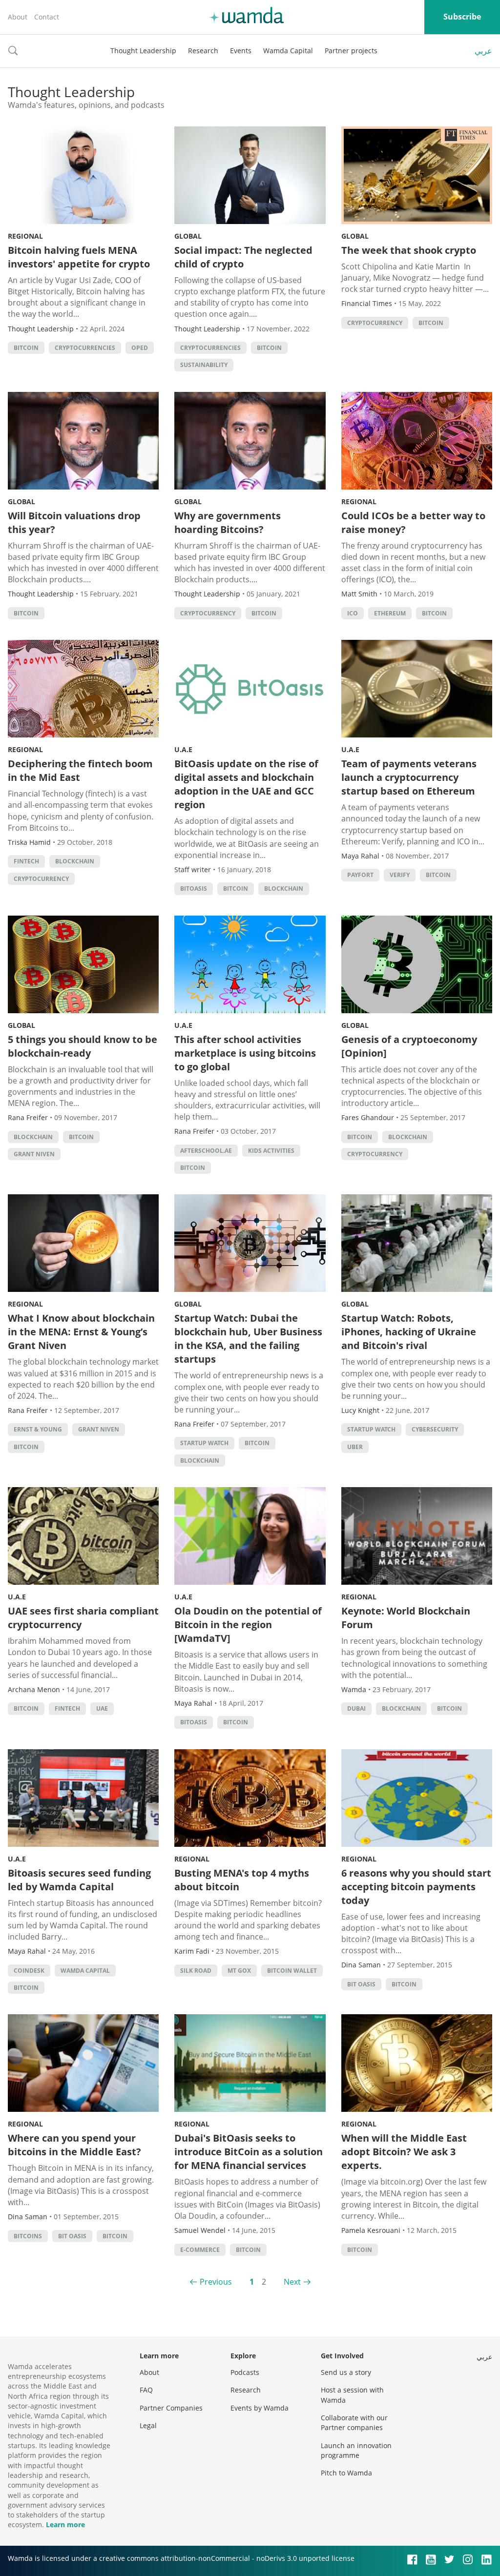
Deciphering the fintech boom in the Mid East (80, 770)
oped (140, 348)
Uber (355, 1447)
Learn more (65, 2525)
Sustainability (204, 365)
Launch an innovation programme (356, 2450)
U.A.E (183, 749)
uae (102, 1708)
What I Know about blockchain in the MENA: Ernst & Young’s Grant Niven (81, 1332)
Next (292, 2282)
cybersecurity (435, 1429)
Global (188, 236)
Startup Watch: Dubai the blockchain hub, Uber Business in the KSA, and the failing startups (248, 1339)
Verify (400, 875)
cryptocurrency (375, 323)
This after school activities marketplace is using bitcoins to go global (245, 1053)
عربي (483, 51)
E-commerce (200, 2250)
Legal (148, 2425)
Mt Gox (239, 1971)
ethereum (390, 613)
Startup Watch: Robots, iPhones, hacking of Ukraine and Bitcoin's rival (409, 1332)
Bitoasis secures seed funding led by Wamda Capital (79, 1880)
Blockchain (75, 861)
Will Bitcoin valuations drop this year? (74, 522)
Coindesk (29, 1971)
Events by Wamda (260, 2408)
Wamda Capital (288, 51)
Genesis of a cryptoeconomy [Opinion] (409, 1046)
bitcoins (28, 2236)
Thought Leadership (143, 51)
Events (241, 51)
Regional (25, 236)
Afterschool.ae (206, 1151)
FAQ (146, 2390)
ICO (353, 613)
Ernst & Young (38, 1429)
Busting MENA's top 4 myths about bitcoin (242, 1880)
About (18, 17)
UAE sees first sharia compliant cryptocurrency (83, 1618)
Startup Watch (204, 1443)
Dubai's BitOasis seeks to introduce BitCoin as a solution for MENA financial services (249, 2152)
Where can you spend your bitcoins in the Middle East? (74, 2145)
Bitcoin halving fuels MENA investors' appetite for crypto (79, 257)
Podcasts (245, 2372)
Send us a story (346, 2372)
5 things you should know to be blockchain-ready (83, 1046)
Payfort (360, 875)
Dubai (356, 1708)
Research (203, 51)
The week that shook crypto (409, 250)
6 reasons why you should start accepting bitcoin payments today (416, 1887)
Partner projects (351, 51)
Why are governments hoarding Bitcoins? (228, 522)
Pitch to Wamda (346, 2473)
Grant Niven (34, 1154)
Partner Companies (171, 2408)
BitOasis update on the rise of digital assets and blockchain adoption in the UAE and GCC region (246, 784)
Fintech (26, 861)
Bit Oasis (361, 1984)
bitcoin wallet (292, 1971)
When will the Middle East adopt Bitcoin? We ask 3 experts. (404, 2152)
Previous (216, 2282)
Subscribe (462, 17)
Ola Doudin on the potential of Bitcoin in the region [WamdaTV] (248, 1625)
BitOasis (194, 889)
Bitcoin (26, 348)
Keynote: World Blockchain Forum (406, 1618)
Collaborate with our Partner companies (354, 2423)
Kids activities (271, 1151)
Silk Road (196, 1971)
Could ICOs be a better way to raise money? (413, 522)
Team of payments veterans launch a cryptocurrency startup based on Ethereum (409, 777)
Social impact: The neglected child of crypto (243, 257)
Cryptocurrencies (85, 348)
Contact (47, 17)
